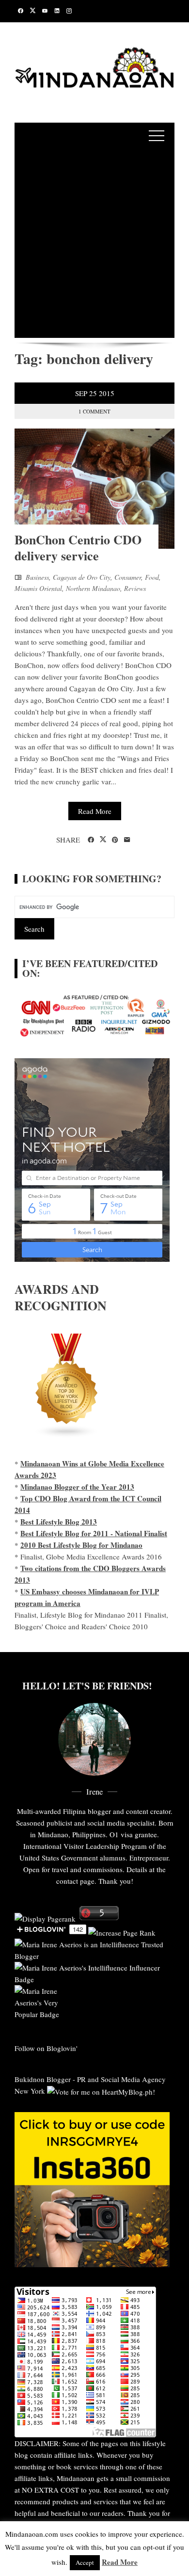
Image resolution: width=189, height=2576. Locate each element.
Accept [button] (85, 2562)
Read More (95, 811)
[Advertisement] (94, 243)
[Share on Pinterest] (115, 840)
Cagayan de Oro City (82, 577)
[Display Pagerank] (45, 1917)
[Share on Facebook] (91, 840)
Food (152, 577)
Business (37, 577)
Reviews (135, 588)
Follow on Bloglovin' (46, 2048)
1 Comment (94, 411)
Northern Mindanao (93, 588)
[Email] (127, 840)
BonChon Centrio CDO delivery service (78, 548)
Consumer (128, 577)
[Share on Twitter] (103, 840)
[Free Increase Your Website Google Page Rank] (122, 1931)
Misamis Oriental (38, 588)
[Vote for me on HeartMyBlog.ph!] (101, 2091)
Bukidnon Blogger (43, 2079)
